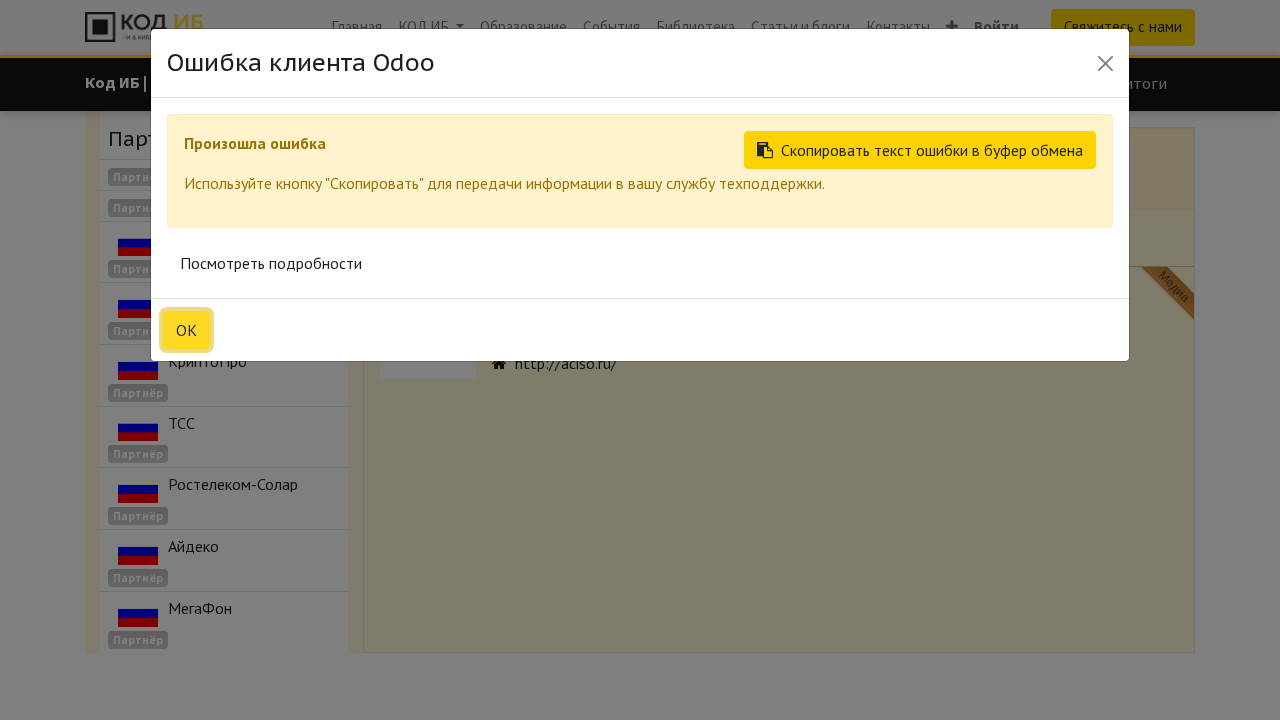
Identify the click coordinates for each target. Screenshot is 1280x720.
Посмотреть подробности (271, 263)
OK (186, 330)
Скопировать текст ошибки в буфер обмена (932, 150)
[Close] (1105, 63)
